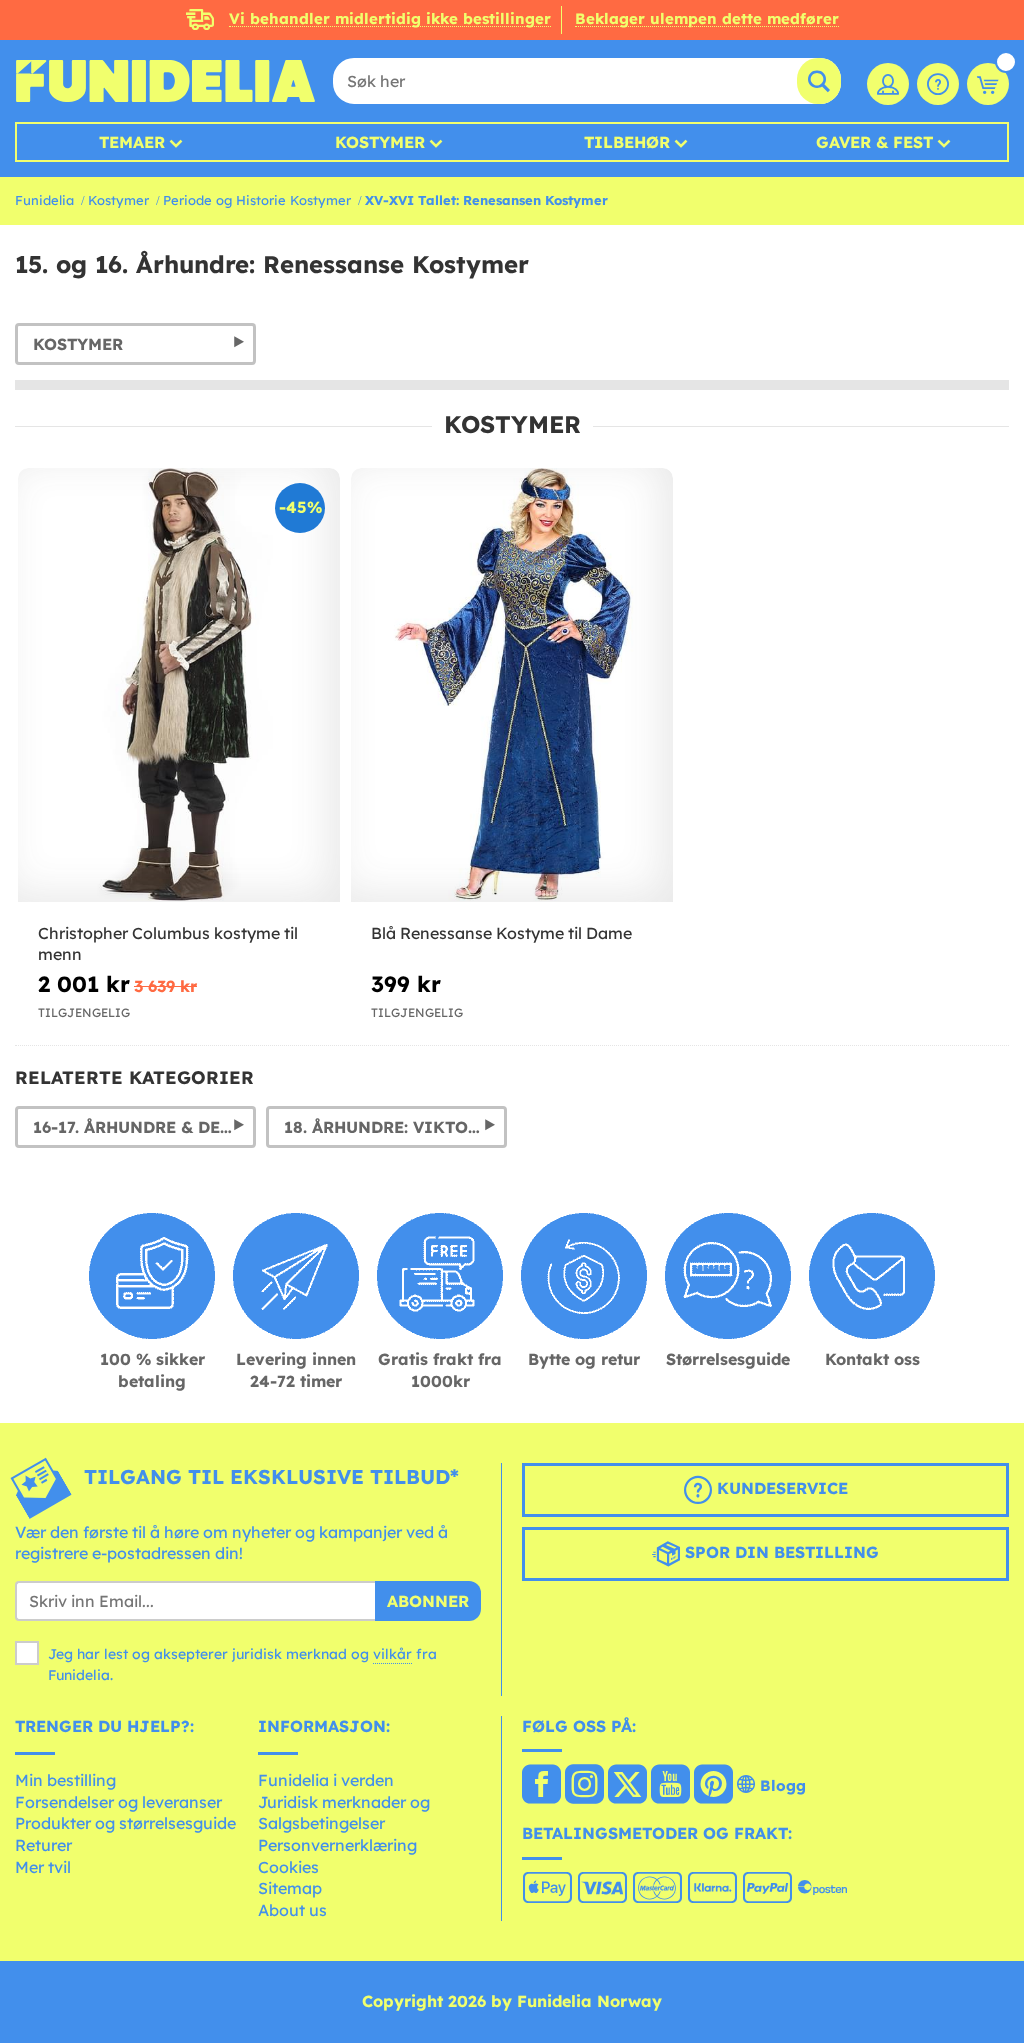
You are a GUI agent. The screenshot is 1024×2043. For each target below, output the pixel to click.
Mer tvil (43, 1867)
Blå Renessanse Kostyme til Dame (501, 933)
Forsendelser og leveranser (118, 1802)
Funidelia (44, 200)
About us (292, 1910)
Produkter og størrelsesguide (125, 1823)
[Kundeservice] (938, 84)
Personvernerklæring (337, 1845)
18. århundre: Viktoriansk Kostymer (395, 1127)
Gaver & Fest (874, 142)
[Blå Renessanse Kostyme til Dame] (512, 685)
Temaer (132, 142)
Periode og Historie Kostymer (257, 200)
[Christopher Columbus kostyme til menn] (179, 685)
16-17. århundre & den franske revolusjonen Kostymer (144, 1127)
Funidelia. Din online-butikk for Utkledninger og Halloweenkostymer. (165, 81)
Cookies (288, 1867)
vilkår (392, 1654)
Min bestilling (65, 1780)
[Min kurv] (988, 84)
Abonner (428, 1601)
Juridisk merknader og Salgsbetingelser (344, 1813)
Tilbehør (627, 142)
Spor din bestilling (779, 1552)
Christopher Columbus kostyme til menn (168, 943)
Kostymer (380, 142)
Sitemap (290, 1888)
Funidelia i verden (326, 1780)
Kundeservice (780, 1488)
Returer (43, 1845)
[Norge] (541, 1786)
